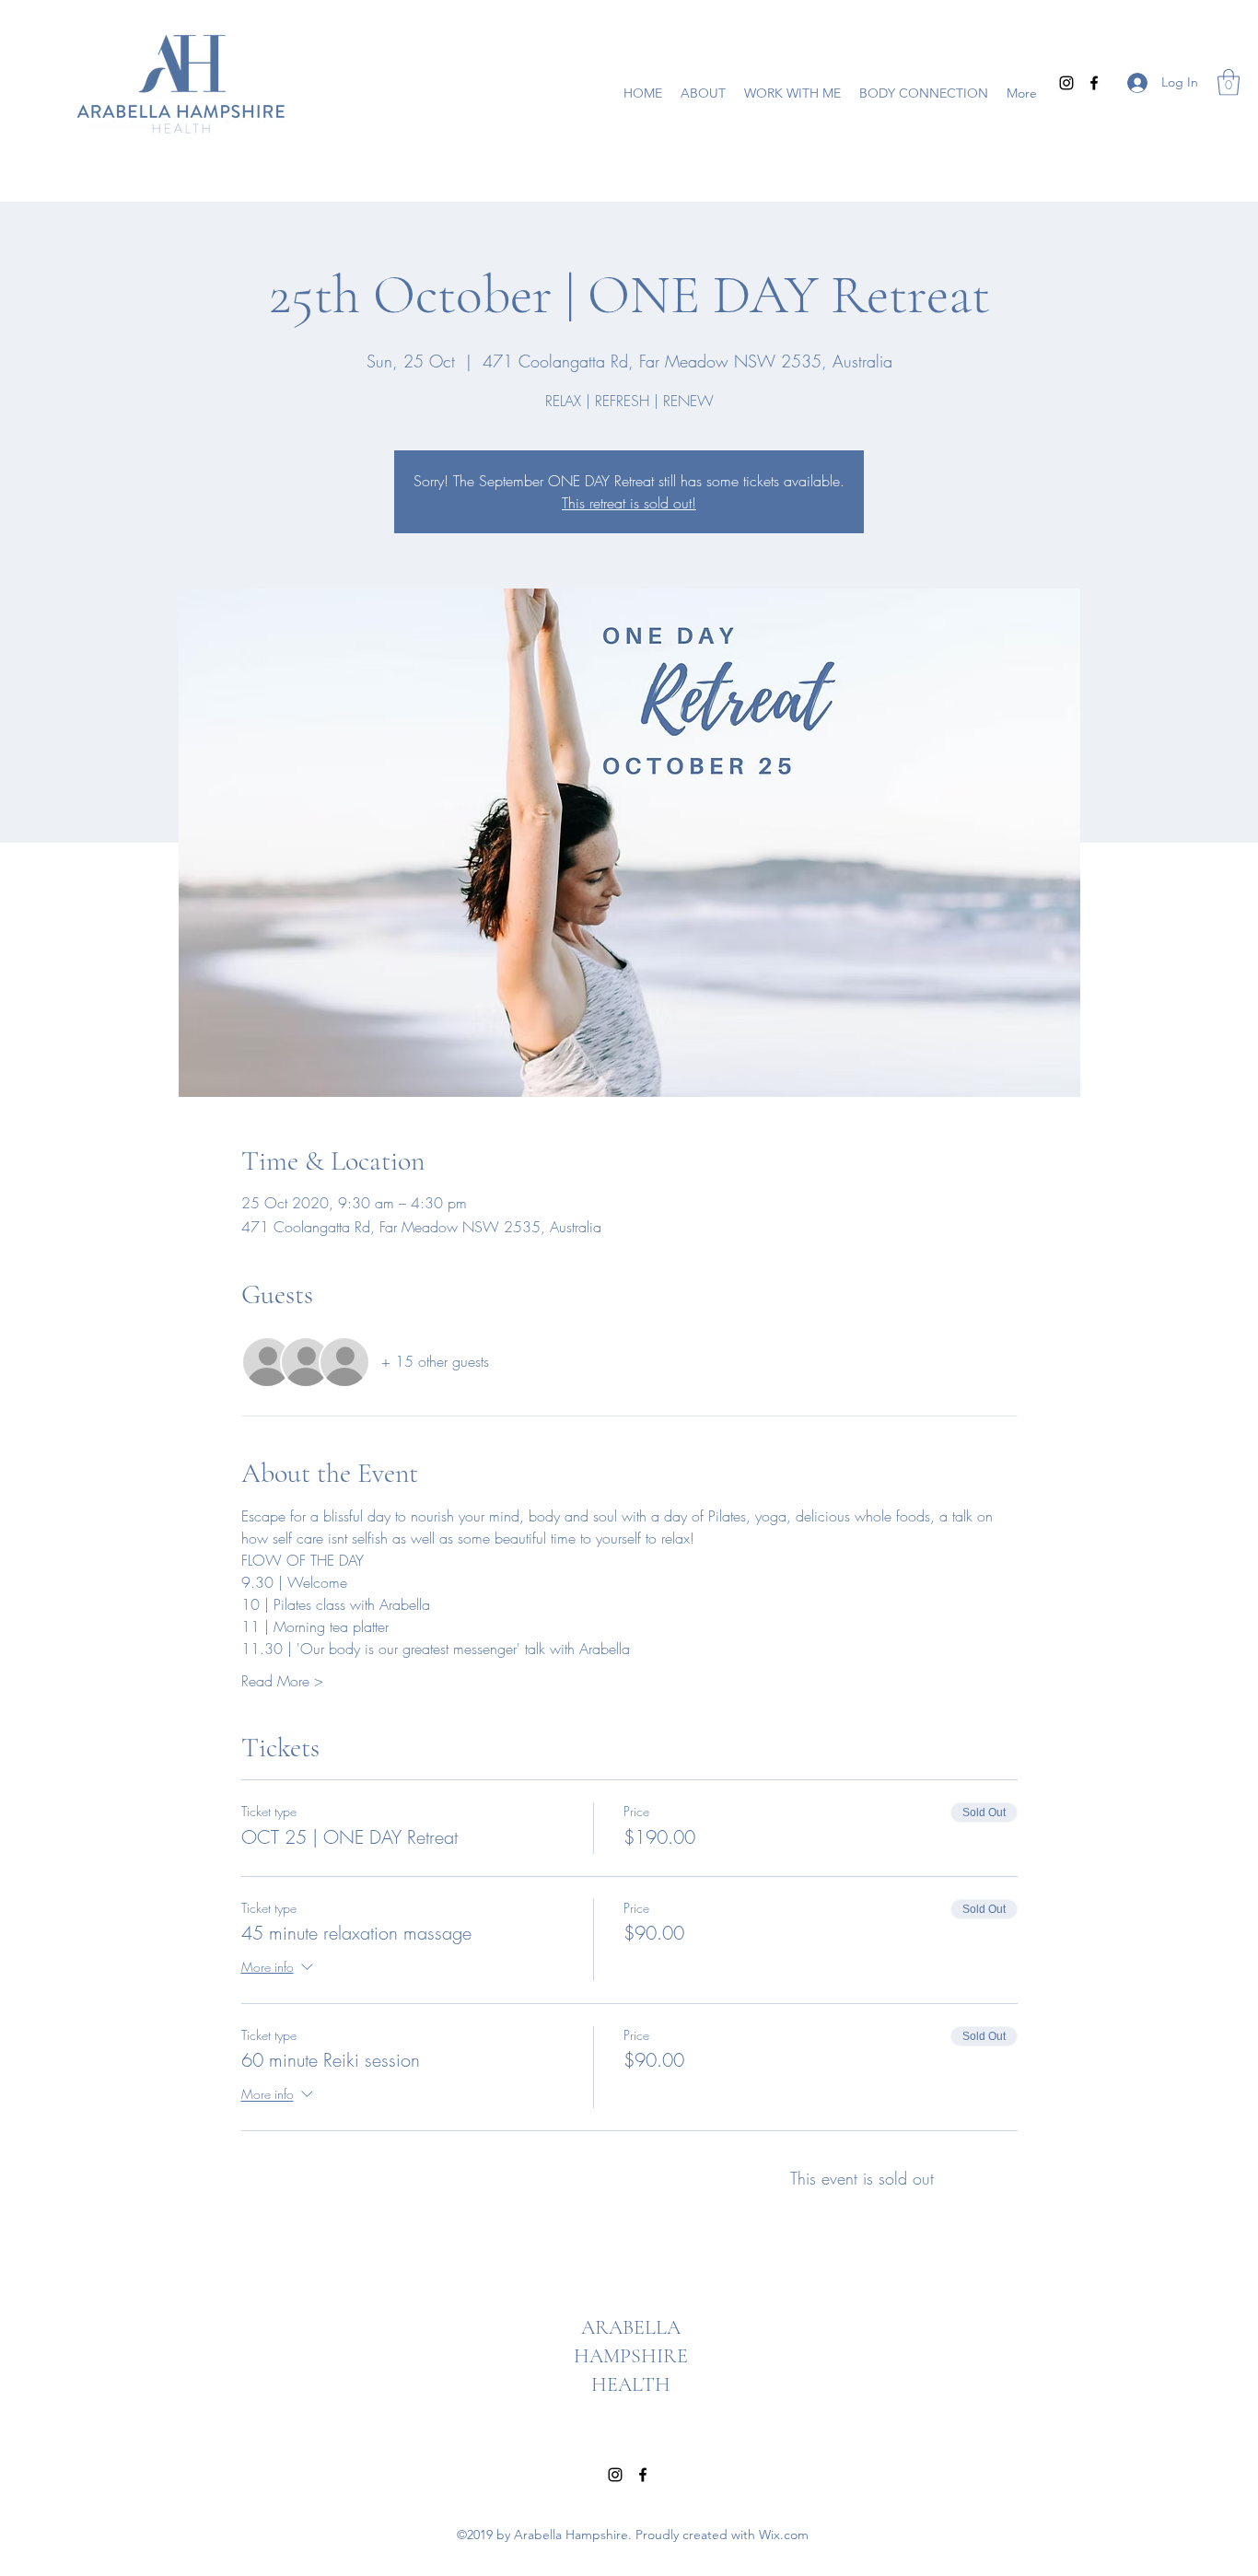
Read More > (282, 1681)
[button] (1229, 82)
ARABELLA (631, 2327)
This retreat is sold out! (629, 503)
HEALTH (631, 2384)
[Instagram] (1066, 83)
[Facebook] (1094, 83)
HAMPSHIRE (631, 2356)
